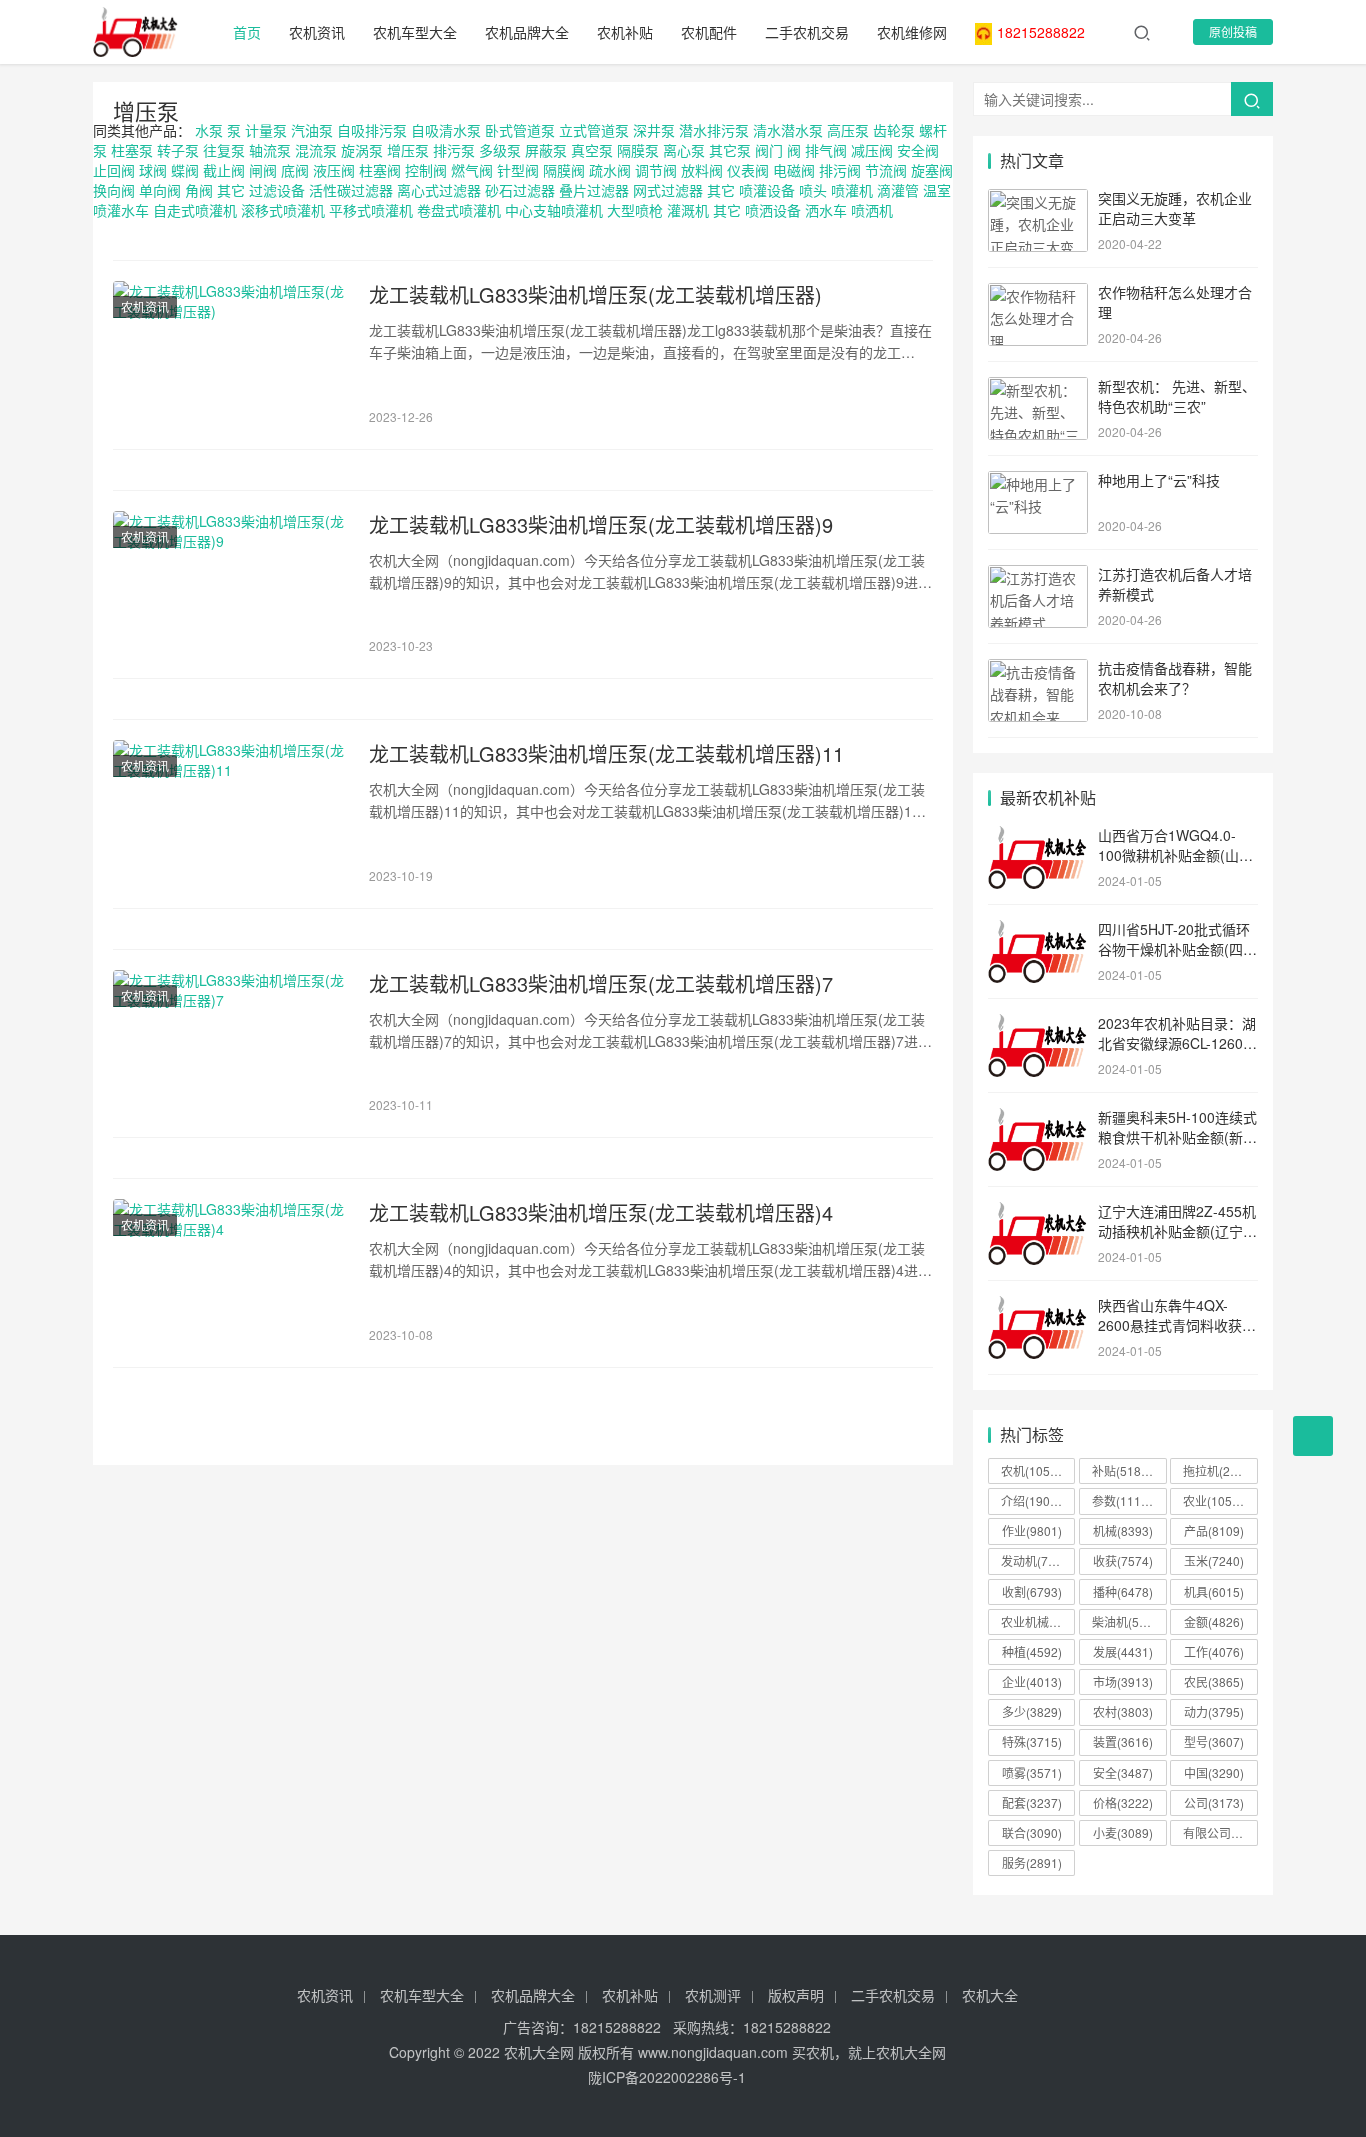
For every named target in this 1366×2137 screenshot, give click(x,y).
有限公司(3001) (1220, 1832)
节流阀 (886, 170)
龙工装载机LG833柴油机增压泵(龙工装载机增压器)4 (601, 1213)
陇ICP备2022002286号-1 (667, 2077)
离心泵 (684, 150)
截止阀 (224, 170)
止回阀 (114, 170)
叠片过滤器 (594, 190)
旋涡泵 (362, 150)
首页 (247, 32)
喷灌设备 (767, 190)
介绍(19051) (1034, 1500)
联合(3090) (1032, 1832)
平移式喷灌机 (371, 210)
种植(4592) (1032, 1651)
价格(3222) (1123, 1802)
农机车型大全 (415, 32)
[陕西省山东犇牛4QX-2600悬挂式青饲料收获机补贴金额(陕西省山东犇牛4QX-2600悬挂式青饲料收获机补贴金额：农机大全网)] (1038, 1307)
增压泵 (146, 110)
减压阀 (872, 150)
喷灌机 (852, 190)
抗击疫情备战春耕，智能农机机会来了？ (1175, 678)
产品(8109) (1214, 1530)
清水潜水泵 (788, 130)
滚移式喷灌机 (283, 210)
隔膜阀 (564, 170)
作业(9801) (1032, 1530)
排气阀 (826, 150)
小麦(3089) (1123, 1832)
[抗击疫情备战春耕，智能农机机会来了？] (1038, 670)
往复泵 (224, 150)
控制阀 (426, 170)
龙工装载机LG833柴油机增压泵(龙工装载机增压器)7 (601, 984)
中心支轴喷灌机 (554, 210)
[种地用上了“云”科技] (1038, 482)
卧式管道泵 (520, 130)
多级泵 (500, 150)
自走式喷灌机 (195, 210)
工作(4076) (1214, 1651)
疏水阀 (610, 170)
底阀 (295, 170)
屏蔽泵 (546, 150)
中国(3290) (1214, 1772)
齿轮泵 (894, 130)
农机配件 (709, 32)
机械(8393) (1123, 1530)
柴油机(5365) (1128, 1621)
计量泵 (266, 130)
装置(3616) (1123, 1741)
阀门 (769, 150)
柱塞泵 (132, 150)
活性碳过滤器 (351, 190)
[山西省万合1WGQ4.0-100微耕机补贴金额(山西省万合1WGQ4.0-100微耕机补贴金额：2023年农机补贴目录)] (1038, 837)
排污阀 (840, 170)
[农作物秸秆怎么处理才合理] (1038, 294)
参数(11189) (1125, 1500)
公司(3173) (1214, 1802)
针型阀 (518, 170)
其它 (231, 190)
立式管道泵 (594, 130)
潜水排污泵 (714, 130)
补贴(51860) (1125, 1470)
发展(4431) (1123, 1651)
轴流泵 (270, 150)
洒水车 (826, 210)
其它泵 (730, 150)
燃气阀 (472, 170)
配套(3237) (1032, 1802)
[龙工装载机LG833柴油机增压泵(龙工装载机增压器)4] (231, 1273)
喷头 (813, 190)
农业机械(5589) (1038, 1621)
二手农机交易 (807, 32)
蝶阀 (185, 170)
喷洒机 (872, 210)
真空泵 (592, 150)
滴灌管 (898, 190)
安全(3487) (1123, 1772)
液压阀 (334, 170)
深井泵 (654, 130)
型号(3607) (1214, 1741)
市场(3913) (1123, 1681)
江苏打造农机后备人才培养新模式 (1175, 584)
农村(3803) (1123, 1711)
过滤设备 (277, 190)
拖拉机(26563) (1220, 1470)
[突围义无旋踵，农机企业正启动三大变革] (1038, 200)
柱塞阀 (380, 170)
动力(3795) (1214, 1711)
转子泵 (178, 150)
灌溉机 (688, 210)
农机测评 (713, 1995)
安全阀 (918, 150)
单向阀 (160, 190)
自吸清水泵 (446, 130)
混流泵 (316, 150)
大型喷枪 (635, 210)
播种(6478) (1123, 1591)
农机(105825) (1038, 1470)
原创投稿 (1233, 31)
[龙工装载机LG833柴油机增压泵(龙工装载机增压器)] (231, 355)
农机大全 (990, 1995)
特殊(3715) (1032, 1741)
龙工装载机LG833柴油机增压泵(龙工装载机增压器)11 (606, 754)
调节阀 (656, 170)
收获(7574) (1123, 1560)
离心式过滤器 (439, 190)
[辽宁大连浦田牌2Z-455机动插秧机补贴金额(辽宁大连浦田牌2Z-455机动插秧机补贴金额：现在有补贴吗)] (1038, 1213)
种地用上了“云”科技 (1159, 480)
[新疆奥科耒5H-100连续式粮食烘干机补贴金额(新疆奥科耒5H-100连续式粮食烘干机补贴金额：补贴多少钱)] (1038, 1119)
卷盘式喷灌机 (459, 210)
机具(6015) (1214, 1591)
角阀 (199, 190)
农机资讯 (317, 32)
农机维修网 (912, 32)
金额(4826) (1214, 1621)
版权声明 (796, 1995)
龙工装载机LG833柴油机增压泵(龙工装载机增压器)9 (601, 525)
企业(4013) (1032, 1681)
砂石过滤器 (520, 190)
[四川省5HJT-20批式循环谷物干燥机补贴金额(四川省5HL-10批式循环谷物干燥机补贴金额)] (1038, 931)
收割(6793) (1032, 1591)
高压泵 (848, 130)
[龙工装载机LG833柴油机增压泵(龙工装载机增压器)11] (231, 814)
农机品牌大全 (527, 32)
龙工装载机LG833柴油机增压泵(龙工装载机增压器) (595, 295)
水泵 (209, 130)
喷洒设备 (773, 210)
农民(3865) (1214, 1681)
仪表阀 (748, 170)
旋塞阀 (932, 170)
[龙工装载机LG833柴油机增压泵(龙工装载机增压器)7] (231, 1044)
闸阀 (263, 170)
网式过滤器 (668, 190)
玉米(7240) (1214, 1560)
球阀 (153, 170)
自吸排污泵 (372, 130)
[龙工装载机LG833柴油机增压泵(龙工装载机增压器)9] (231, 585)
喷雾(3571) (1032, 1772)
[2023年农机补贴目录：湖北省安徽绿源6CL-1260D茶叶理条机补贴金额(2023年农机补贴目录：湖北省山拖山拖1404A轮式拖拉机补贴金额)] (1038, 1025)
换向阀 (114, 190)
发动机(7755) (1037, 1560)
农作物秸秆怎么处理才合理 (1175, 302)
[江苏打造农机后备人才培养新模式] (1038, 576)
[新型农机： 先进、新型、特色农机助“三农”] (1038, 388)
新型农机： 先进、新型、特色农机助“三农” (1177, 396)
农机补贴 (625, 32)
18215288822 (1041, 32)
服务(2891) (1032, 1862)
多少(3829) (1032, 1711)
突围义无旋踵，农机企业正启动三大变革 (1175, 208)
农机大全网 (539, 2052)
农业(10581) (1216, 1500)
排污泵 (454, 150)
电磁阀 (794, 170)
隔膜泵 (638, 150)
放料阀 (702, 170)
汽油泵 (312, 130)
